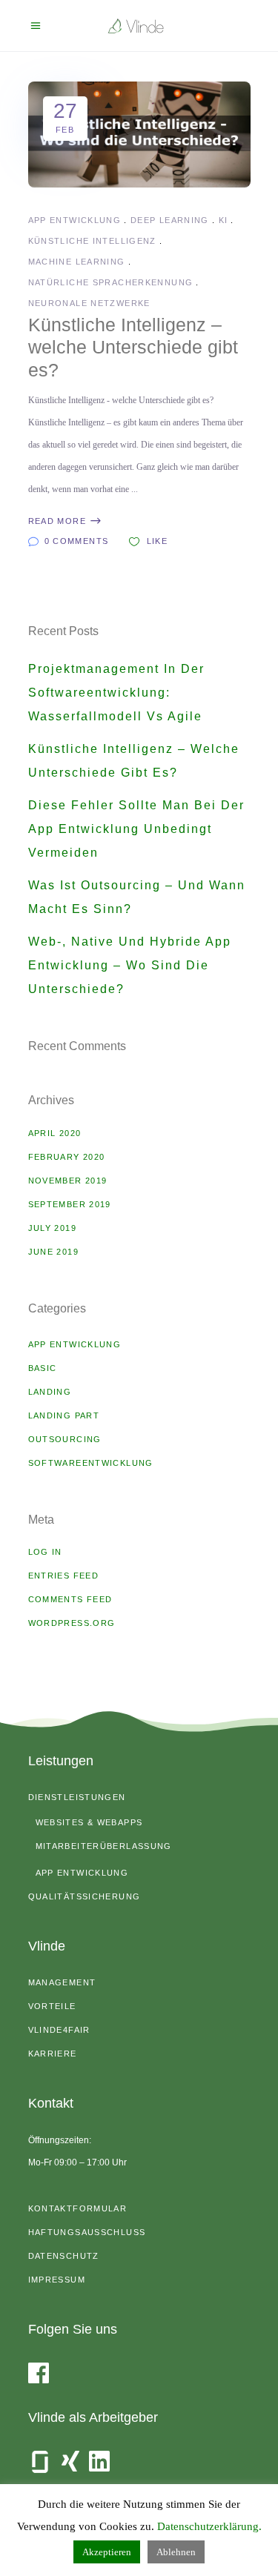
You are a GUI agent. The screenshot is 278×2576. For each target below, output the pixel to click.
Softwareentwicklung (91, 1463)
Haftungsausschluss (87, 2232)
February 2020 (67, 1157)
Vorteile (52, 2006)
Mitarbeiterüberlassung (104, 1846)
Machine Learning (77, 262)
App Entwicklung (75, 220)
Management (62, 1982)
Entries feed (64, 1576)
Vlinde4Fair (59, 2030)
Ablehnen (176, 2552)
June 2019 (53, 1252)
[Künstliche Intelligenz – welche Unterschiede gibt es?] (139, 135)
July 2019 (52, 1228)
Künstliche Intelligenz (92, 241)
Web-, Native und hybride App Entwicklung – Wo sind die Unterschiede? (130, 965)
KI (224, 220)
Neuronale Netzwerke (89, 303)
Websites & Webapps (89, 1822)
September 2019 (70, 1204)
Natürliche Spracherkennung (111, 282)
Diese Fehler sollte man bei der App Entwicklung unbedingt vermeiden (136, 829)
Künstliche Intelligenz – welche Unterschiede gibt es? (133, 347)
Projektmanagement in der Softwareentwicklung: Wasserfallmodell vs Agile (116, 693)
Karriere (53, 2054)
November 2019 (68, 1181)
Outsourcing (65, 1439)
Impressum (57, 2280)
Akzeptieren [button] (107, 2552)
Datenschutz (64, 2256)
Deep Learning (170, 220)
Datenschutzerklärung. (209, 2526)
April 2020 (55, 1133)
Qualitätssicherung (85, 1896)
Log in (45, 1552)
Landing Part (64, 1415)
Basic (43, 1368)
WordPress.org (72, 1623)
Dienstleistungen (77, 1797)
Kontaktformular (78, 2208)
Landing (50, 1392)
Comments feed (70, 1599)
